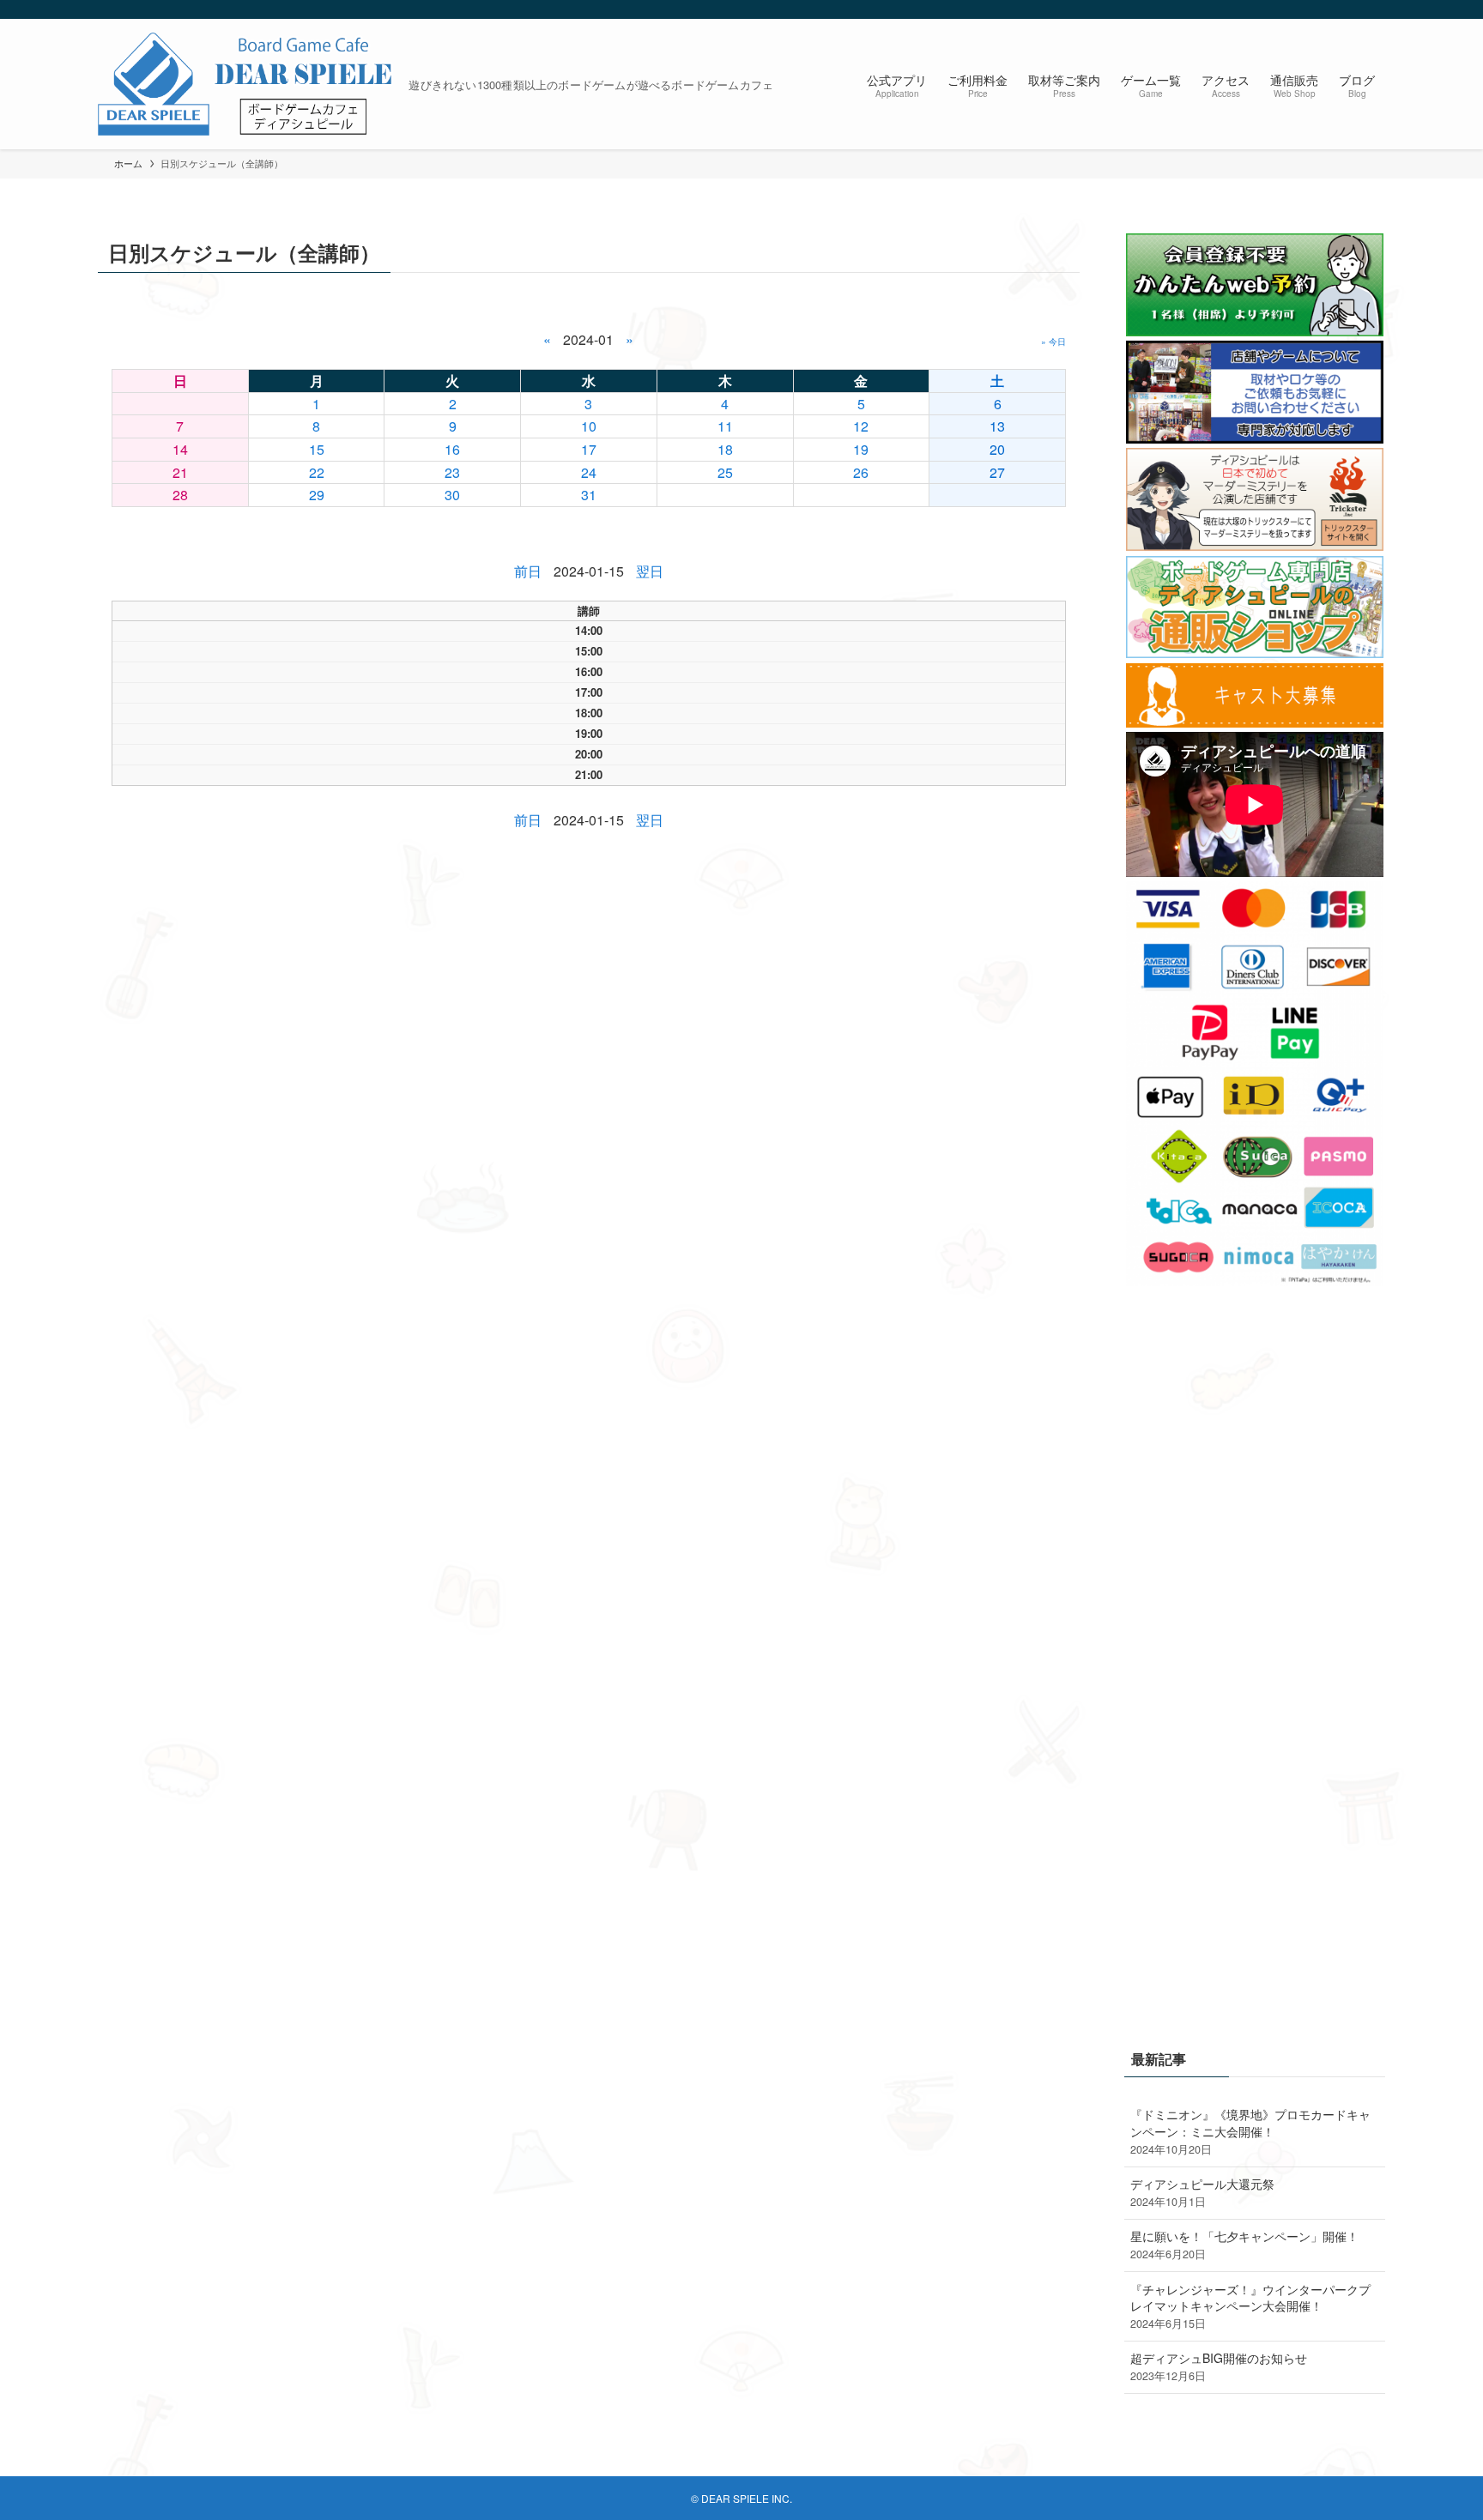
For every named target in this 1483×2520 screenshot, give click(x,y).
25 (725, 472)
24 (589, 472)
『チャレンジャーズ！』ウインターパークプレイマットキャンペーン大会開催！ (1250, 2306)
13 (997, 426)
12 (861, 426)
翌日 (650, 571)
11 (725, 426)
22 (317, 472)
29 (317, 495)
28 (180, 495)
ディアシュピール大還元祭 (1202, 2192)
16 (452, 449)
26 (861, 472)
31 (589, 495)
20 (997, 449)
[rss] (1352, 9)
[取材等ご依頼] (1255, 438)
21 (180, 472)
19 (861, 449)
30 (452, 495)
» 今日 (1053, 341)
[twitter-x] (1329, 9)
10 (589, 426)
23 (452, 472)
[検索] (1374, 9)
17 (589, 449)
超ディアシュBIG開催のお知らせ (1219, 2366)
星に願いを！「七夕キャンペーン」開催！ (1244, 2245)
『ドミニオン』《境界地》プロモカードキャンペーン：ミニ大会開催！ (1250, 2131)
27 (997, 472)
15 (317, 449)
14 (180, 449)
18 (725, 449)
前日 (528, 571)
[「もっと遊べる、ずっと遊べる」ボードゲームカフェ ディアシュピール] (246, 84)
